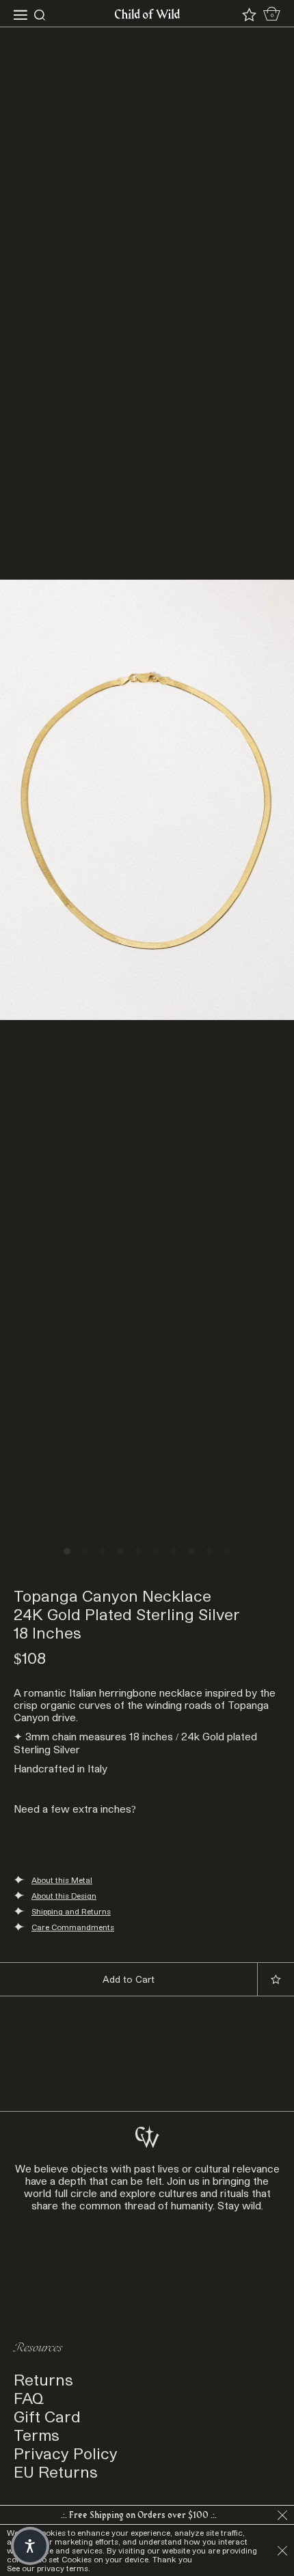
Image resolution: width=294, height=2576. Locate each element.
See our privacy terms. (49, 2568)
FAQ (29, 2397)
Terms (37, 2434)
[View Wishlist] (249, 15)
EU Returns (56, 2471)
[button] (30, 2546)
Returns (43, 2379)
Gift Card (47, 2416)
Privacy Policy (66, 2453)
